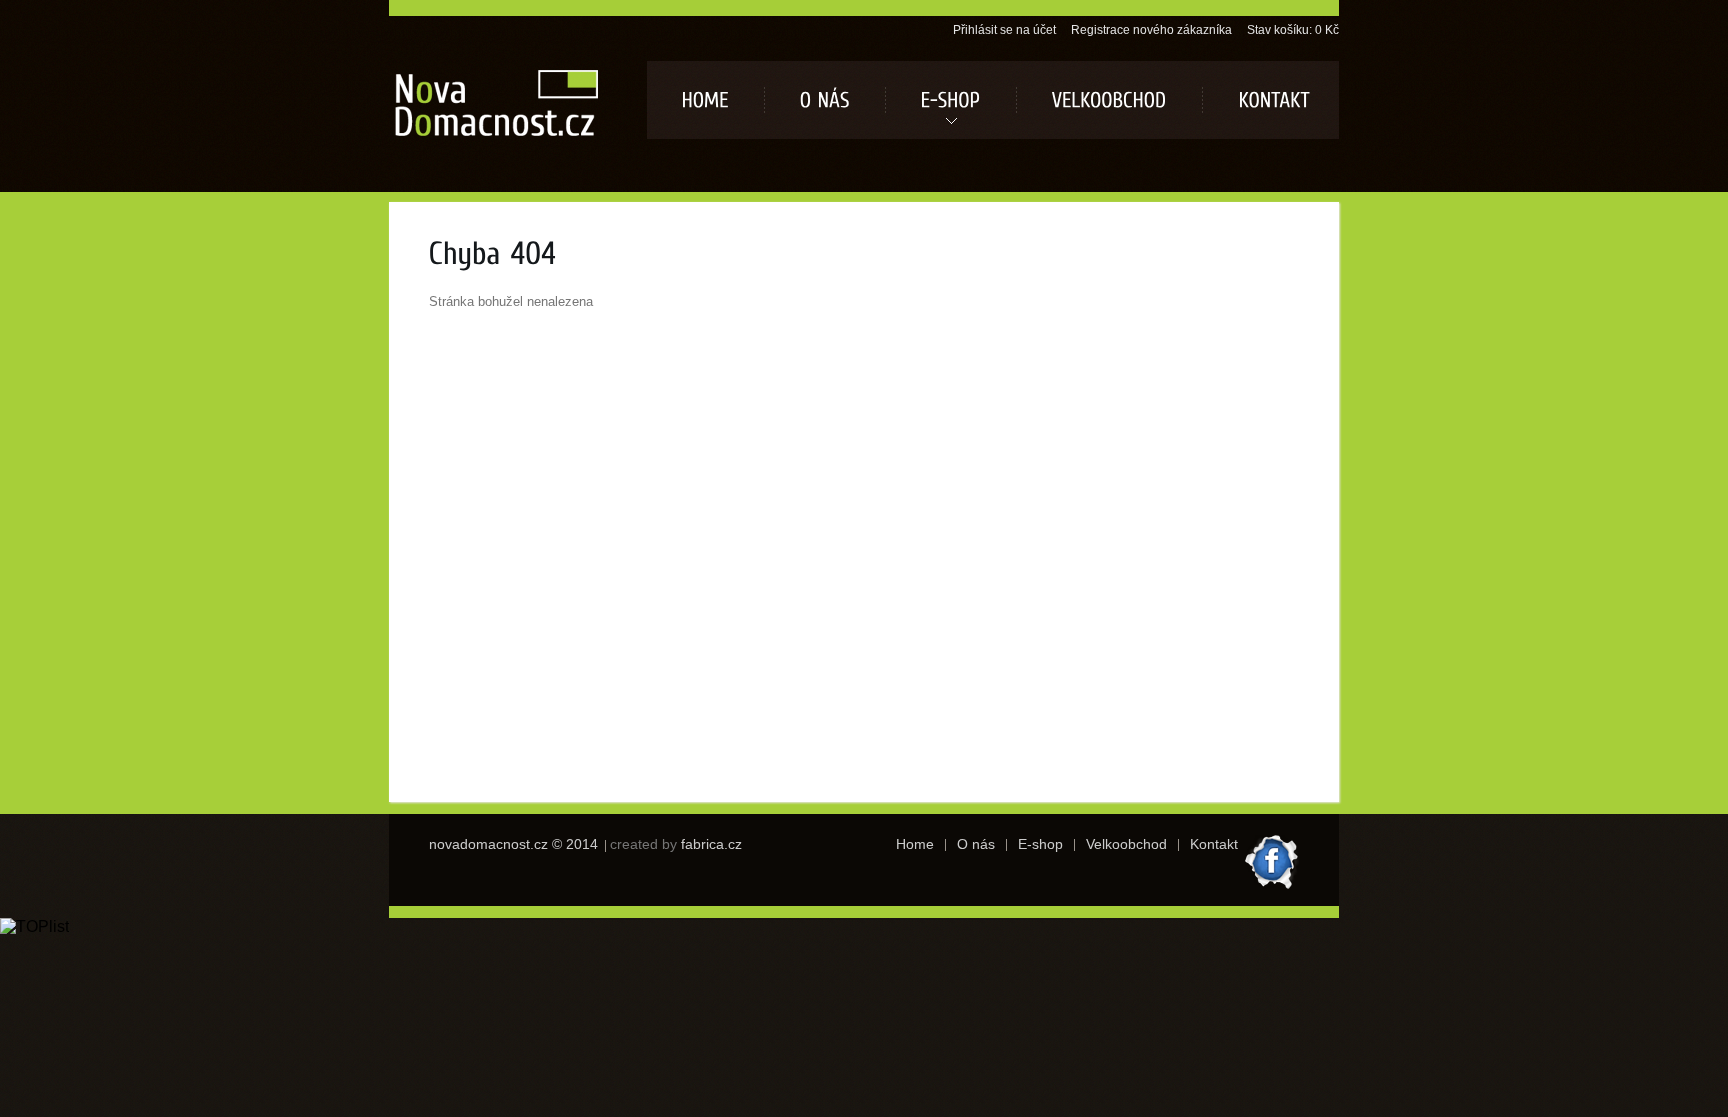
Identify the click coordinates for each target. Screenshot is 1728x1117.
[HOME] (705, 100)
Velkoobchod (1126, 844)
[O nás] (825, 100)
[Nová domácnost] (496, 101)
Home (915, 844)
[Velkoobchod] (1109, 100)
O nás (976, 844)
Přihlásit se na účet (1004, 30)
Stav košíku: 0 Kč (1293, 30)
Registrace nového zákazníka (1151, 30)
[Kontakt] (1270, 100)
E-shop (1040, 844)
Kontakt (1214, 844)
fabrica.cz (711, 844)
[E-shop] (951, 100)
